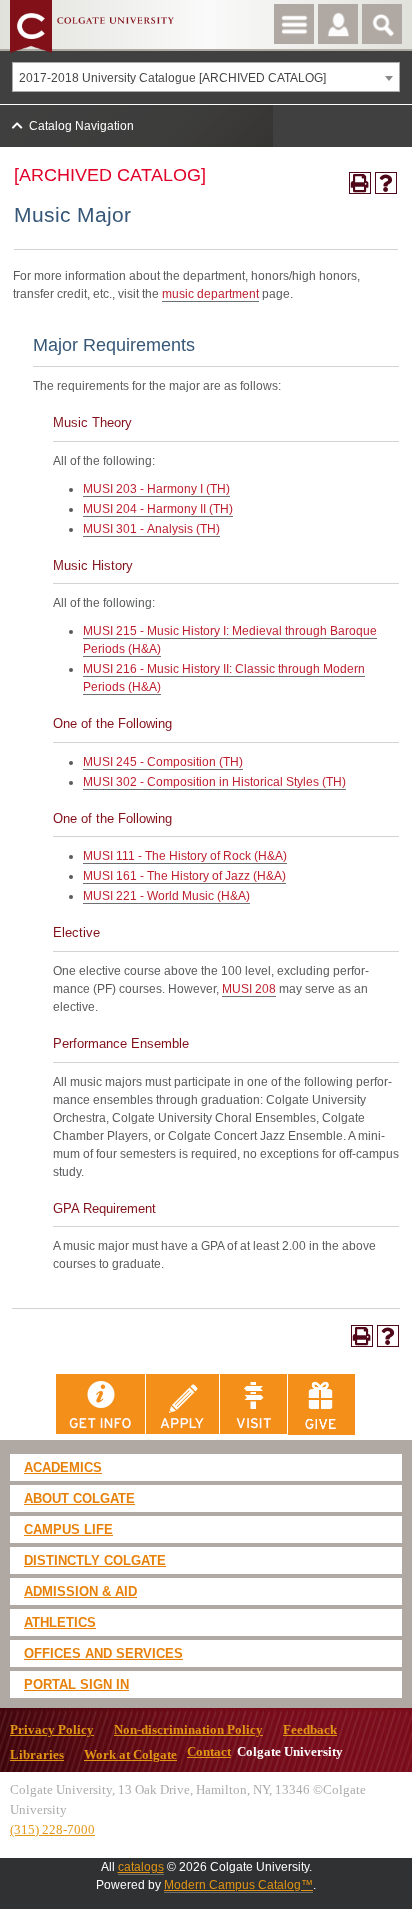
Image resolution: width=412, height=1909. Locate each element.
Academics (63, 1467)
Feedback (310, 1730)
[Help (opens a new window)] (386, 183)
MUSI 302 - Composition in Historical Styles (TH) (214, 782)
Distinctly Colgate (95, 1560)
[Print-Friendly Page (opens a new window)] (360, 183)
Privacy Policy (52, 1730)
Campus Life (68, 1529)
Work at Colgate (130, 1755)
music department (210, 294)
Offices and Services (103, 1653)
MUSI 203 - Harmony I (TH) (156, 489)
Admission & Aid (80, 1591)
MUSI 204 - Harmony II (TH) (158, 509)
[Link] (101, 1404)
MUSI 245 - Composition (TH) (163, 762)
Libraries (37, 1755)
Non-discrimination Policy (188, 1730)
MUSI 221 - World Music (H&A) (166, 896)
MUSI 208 (249, 989)
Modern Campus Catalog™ (238, 1885)
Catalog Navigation (81, 126)
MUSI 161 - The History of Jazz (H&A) (184, 876)
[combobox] (206, 77)
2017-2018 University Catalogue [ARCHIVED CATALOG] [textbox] (172, 78)
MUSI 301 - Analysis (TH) (151, 529)
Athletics (60, 1622)
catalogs (141, 1867)
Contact (209, 1752)
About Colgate (79, 1498)
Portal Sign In (76, 1684)
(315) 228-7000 (52, 1829)
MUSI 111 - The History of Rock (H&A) (185, 856)
